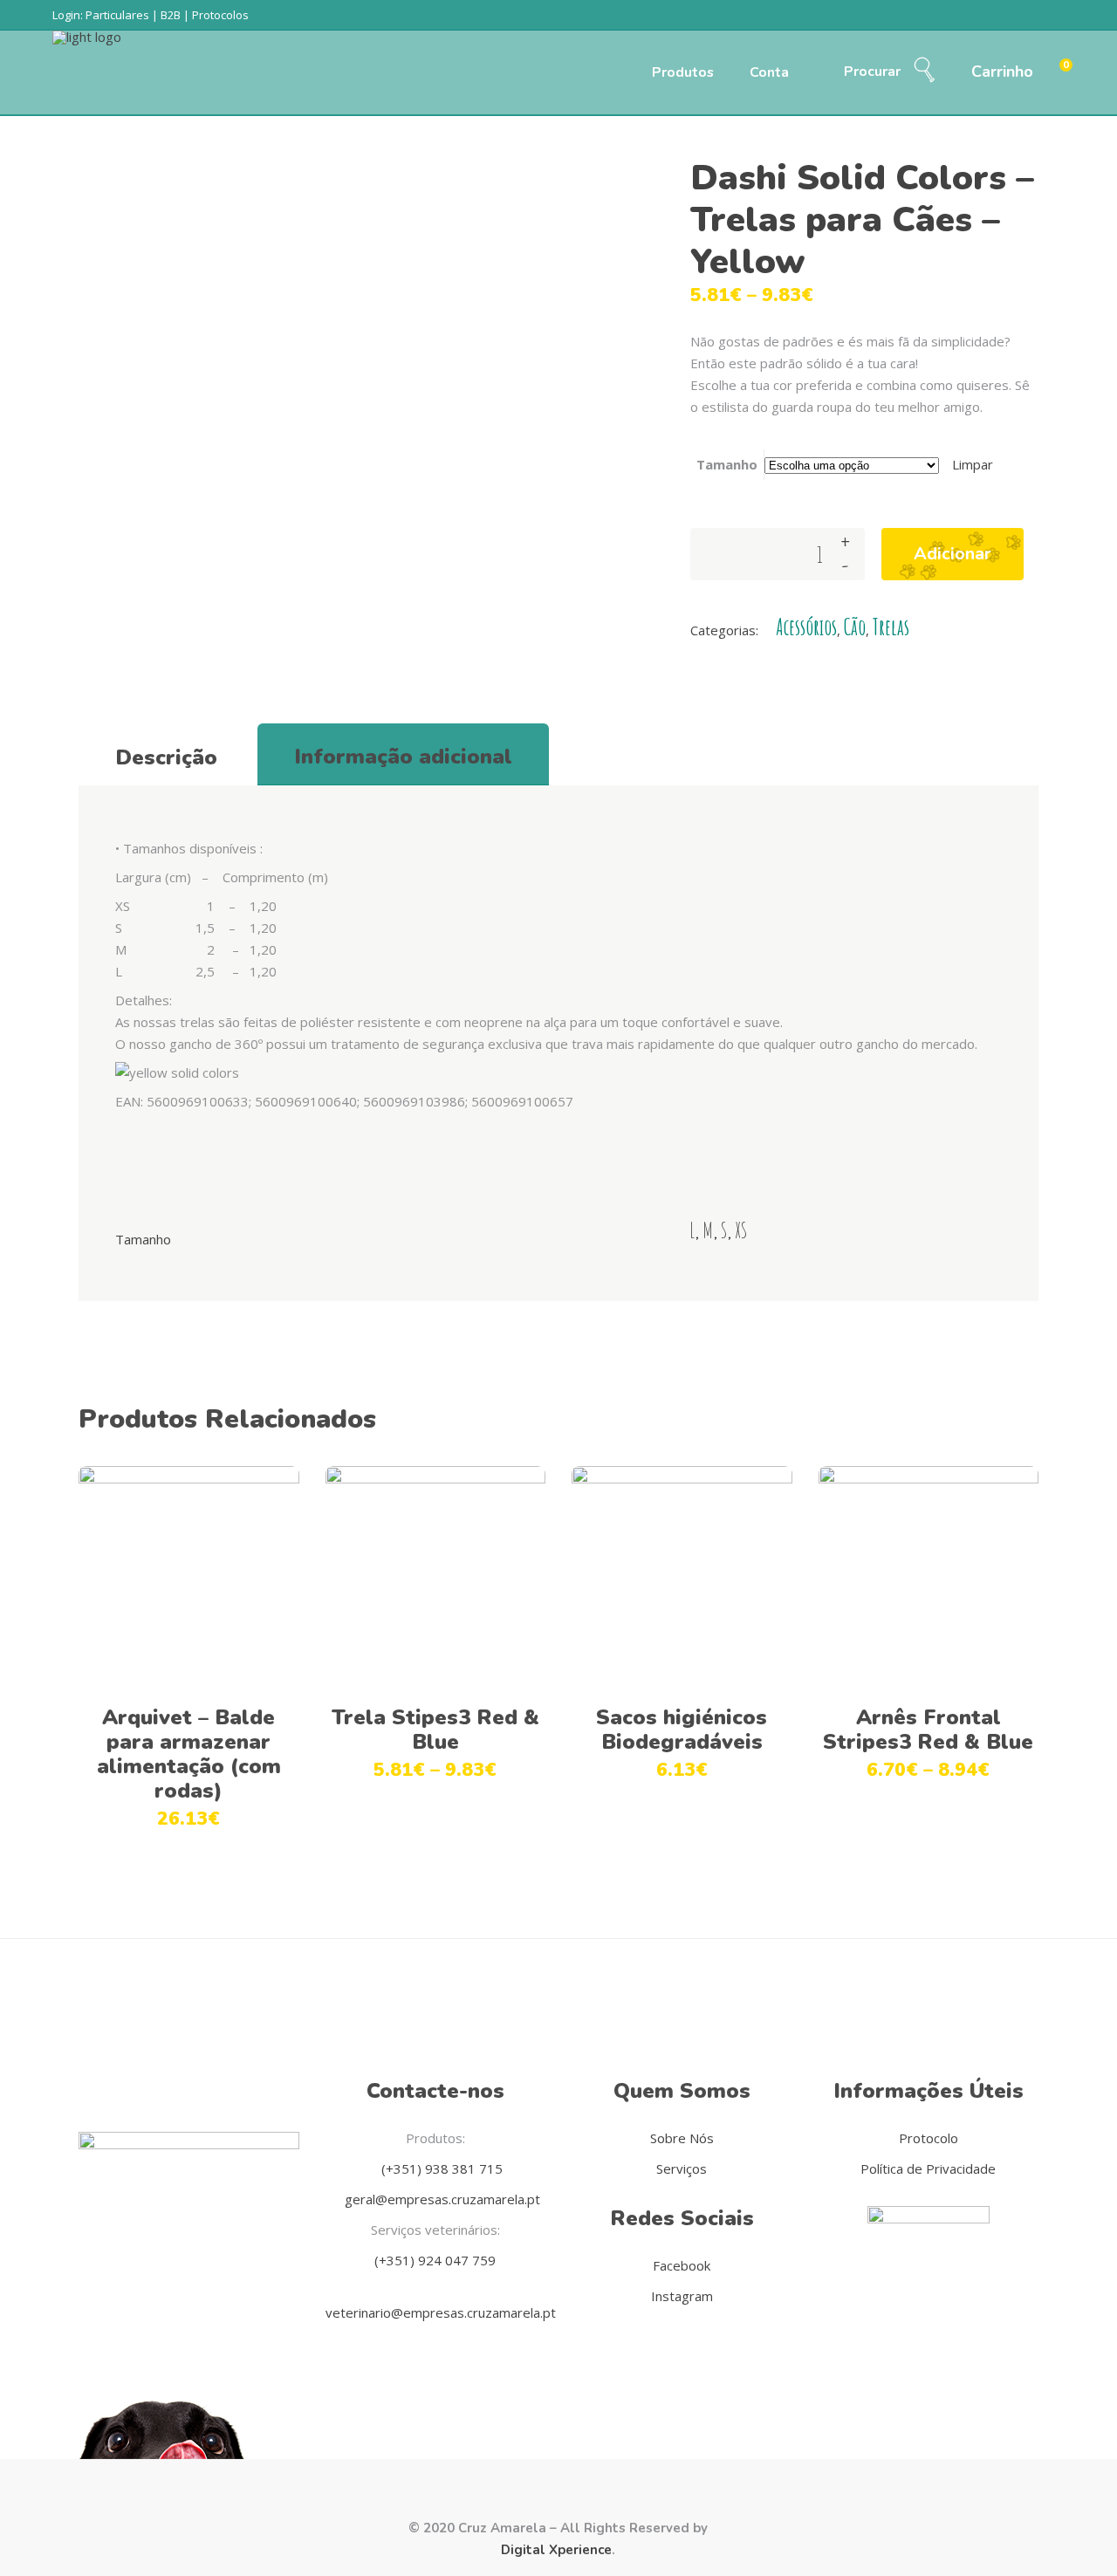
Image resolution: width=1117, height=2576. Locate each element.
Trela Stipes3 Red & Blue (435, 1730)
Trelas (891, 627)
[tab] (166, 755)
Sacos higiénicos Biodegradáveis (682, 1730)
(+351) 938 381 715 (440, 2168)
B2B (171, 15)
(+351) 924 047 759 (435, 2260)
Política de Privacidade (928, 2168)
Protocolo (929, 2138)
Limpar (973, 464)
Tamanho (727, 464)
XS (741, 1230)
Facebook (682, 2265)
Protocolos (220, 15)
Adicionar (953, 554)
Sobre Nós (682, 2138)
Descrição (166, 757)
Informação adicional (403, 757)
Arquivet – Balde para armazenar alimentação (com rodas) (189, 1754)
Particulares (117, 15)
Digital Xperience (556, 2550)
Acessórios (806, 627)
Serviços (682, 2168)
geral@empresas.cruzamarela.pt (441, 2199)
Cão (855, 627)
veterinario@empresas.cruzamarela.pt (441, 2312)
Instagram (682, 2296)
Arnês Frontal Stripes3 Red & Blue (928, 1730)
